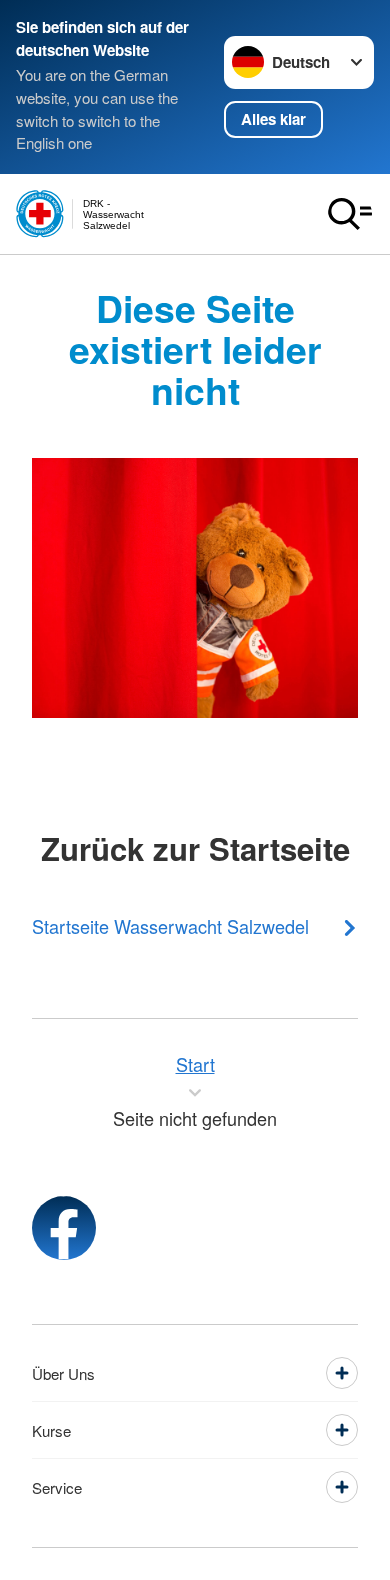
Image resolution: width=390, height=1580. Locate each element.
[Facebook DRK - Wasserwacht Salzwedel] (64, 1228)
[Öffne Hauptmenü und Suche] (350, 214)
